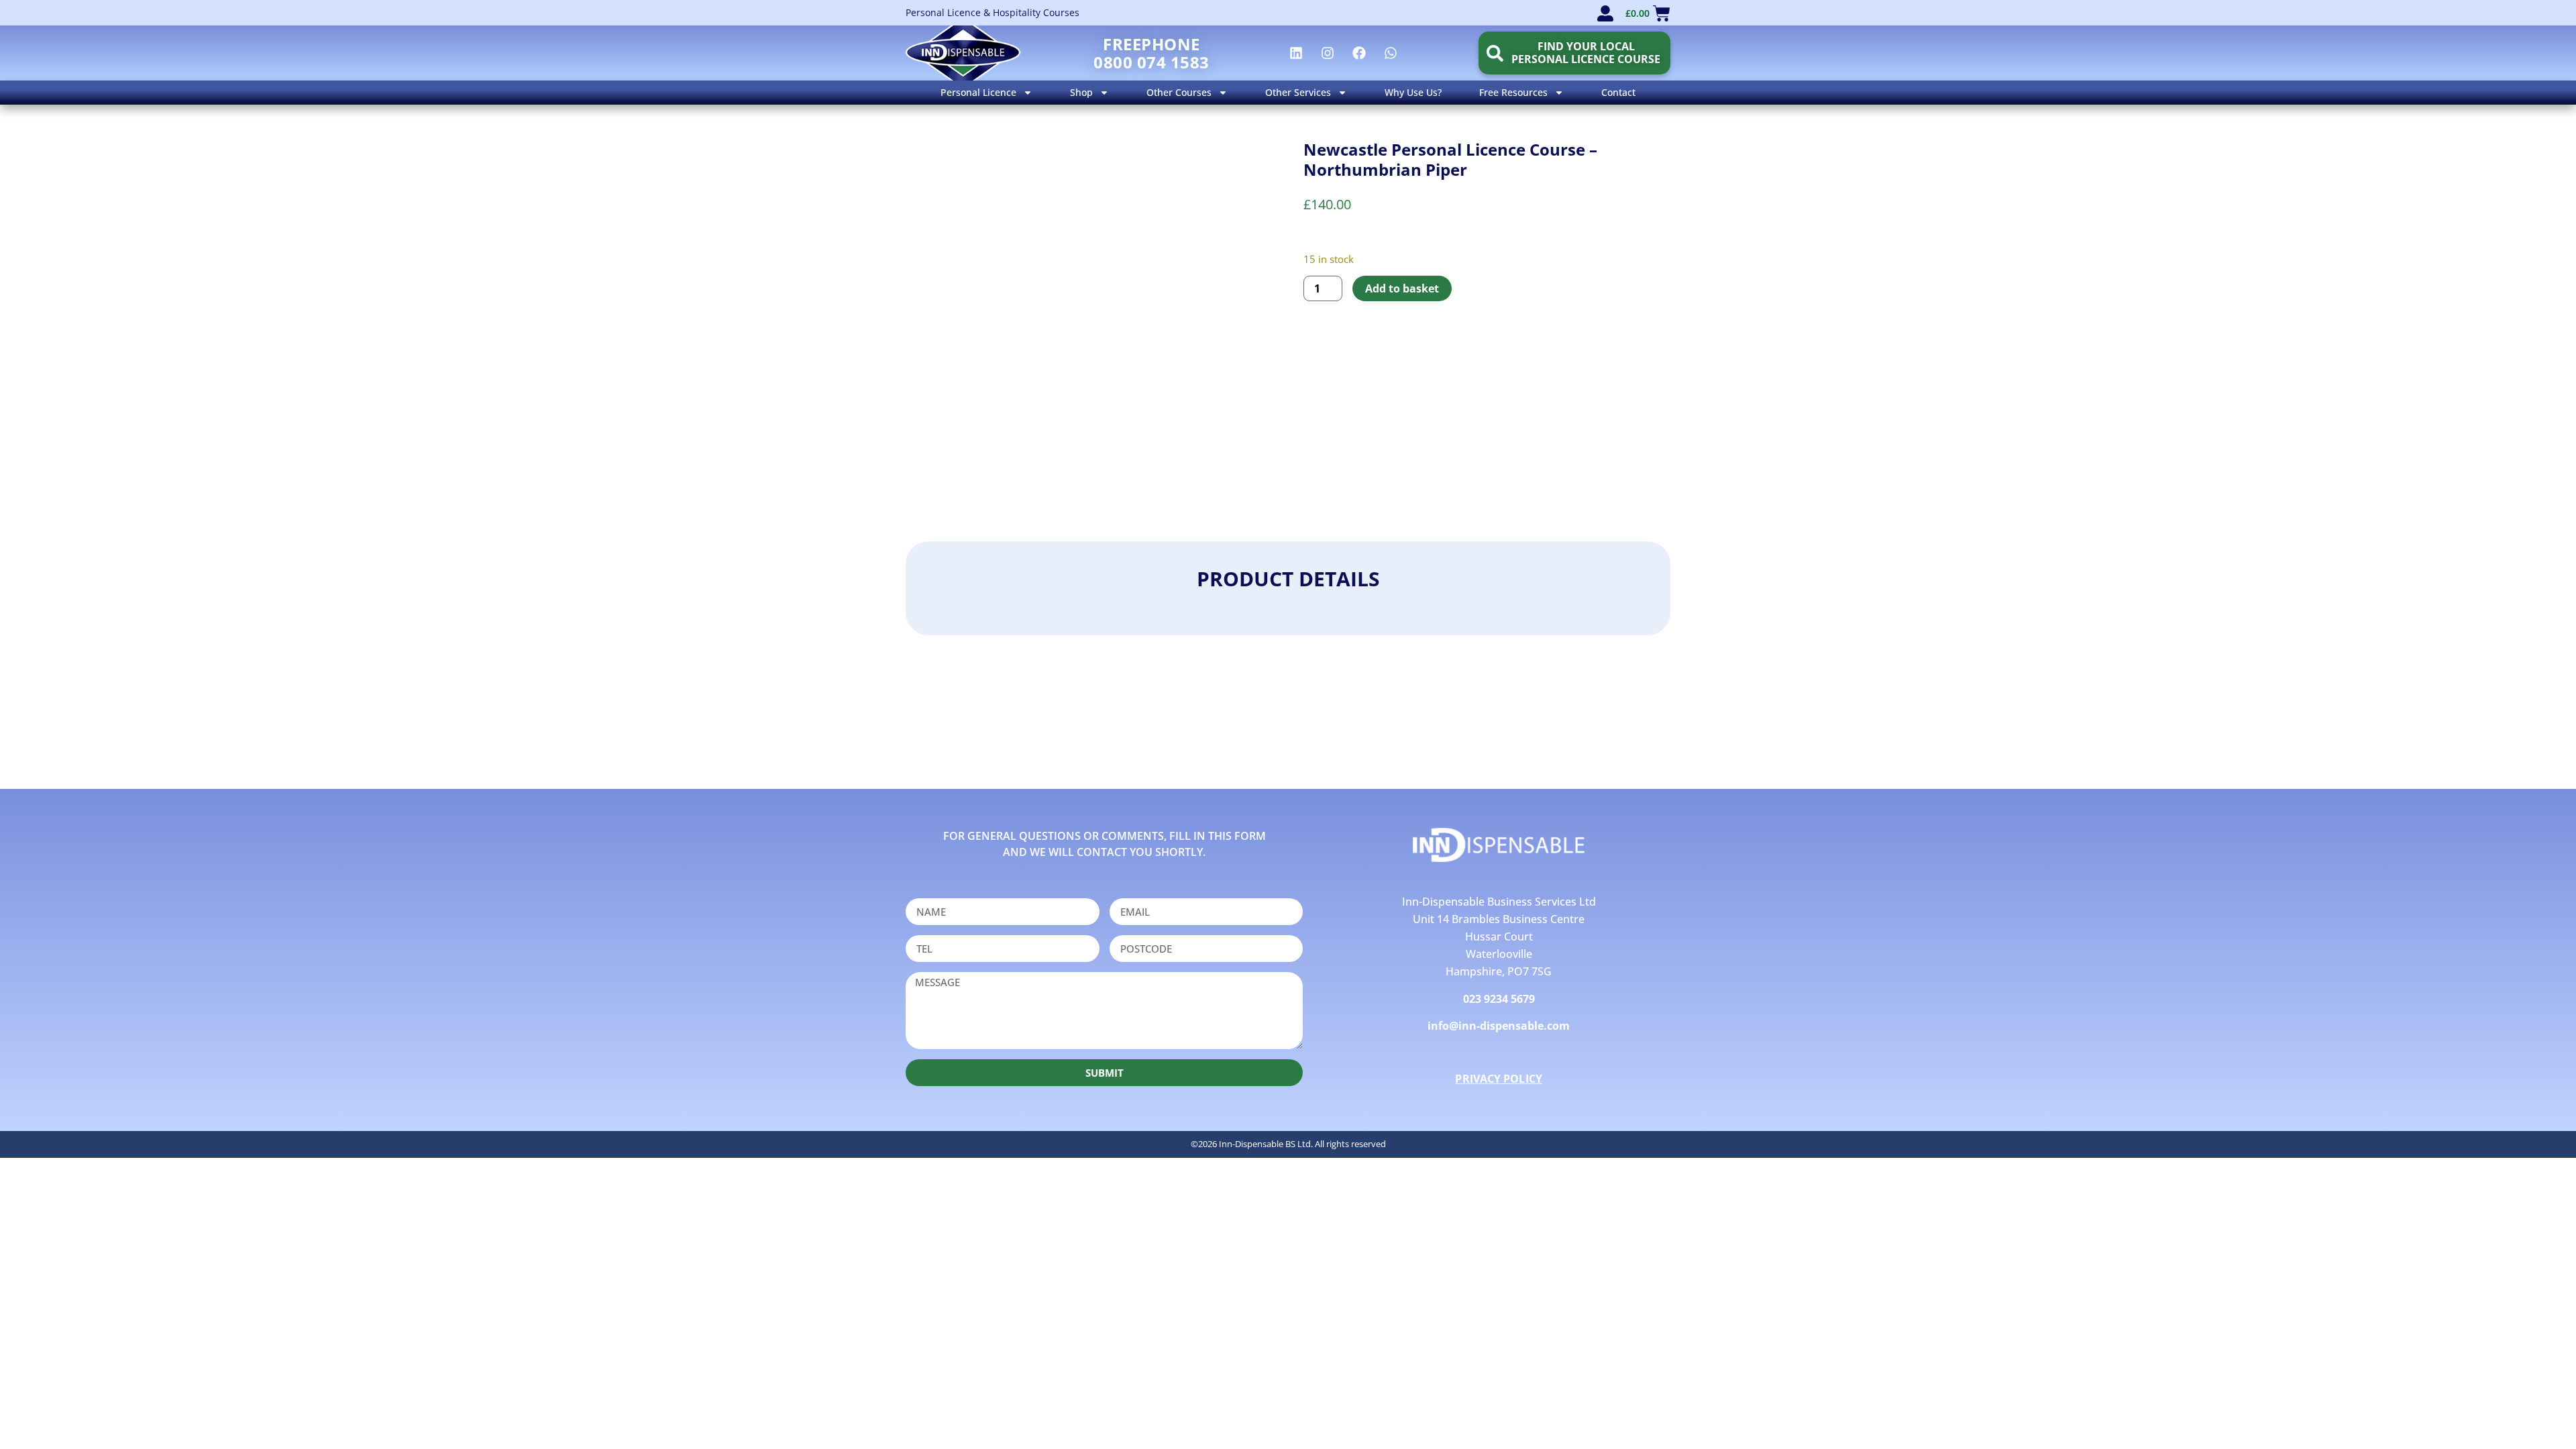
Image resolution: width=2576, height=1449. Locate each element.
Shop (1081, 92)
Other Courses (1179, 92)
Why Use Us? (1413, 92)
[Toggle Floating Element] (2527, 1414)
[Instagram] (1328, 53)
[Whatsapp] (1391, 53)
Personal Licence (978, 92)
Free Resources (1513, 92)
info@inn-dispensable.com (1499, 1026)
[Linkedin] (1296, 53)
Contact (1618, 92)
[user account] (1605, 13)
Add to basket (1402, 288)
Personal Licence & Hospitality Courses (992, 12)
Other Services (1298, 92)
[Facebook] (1359, 53)
